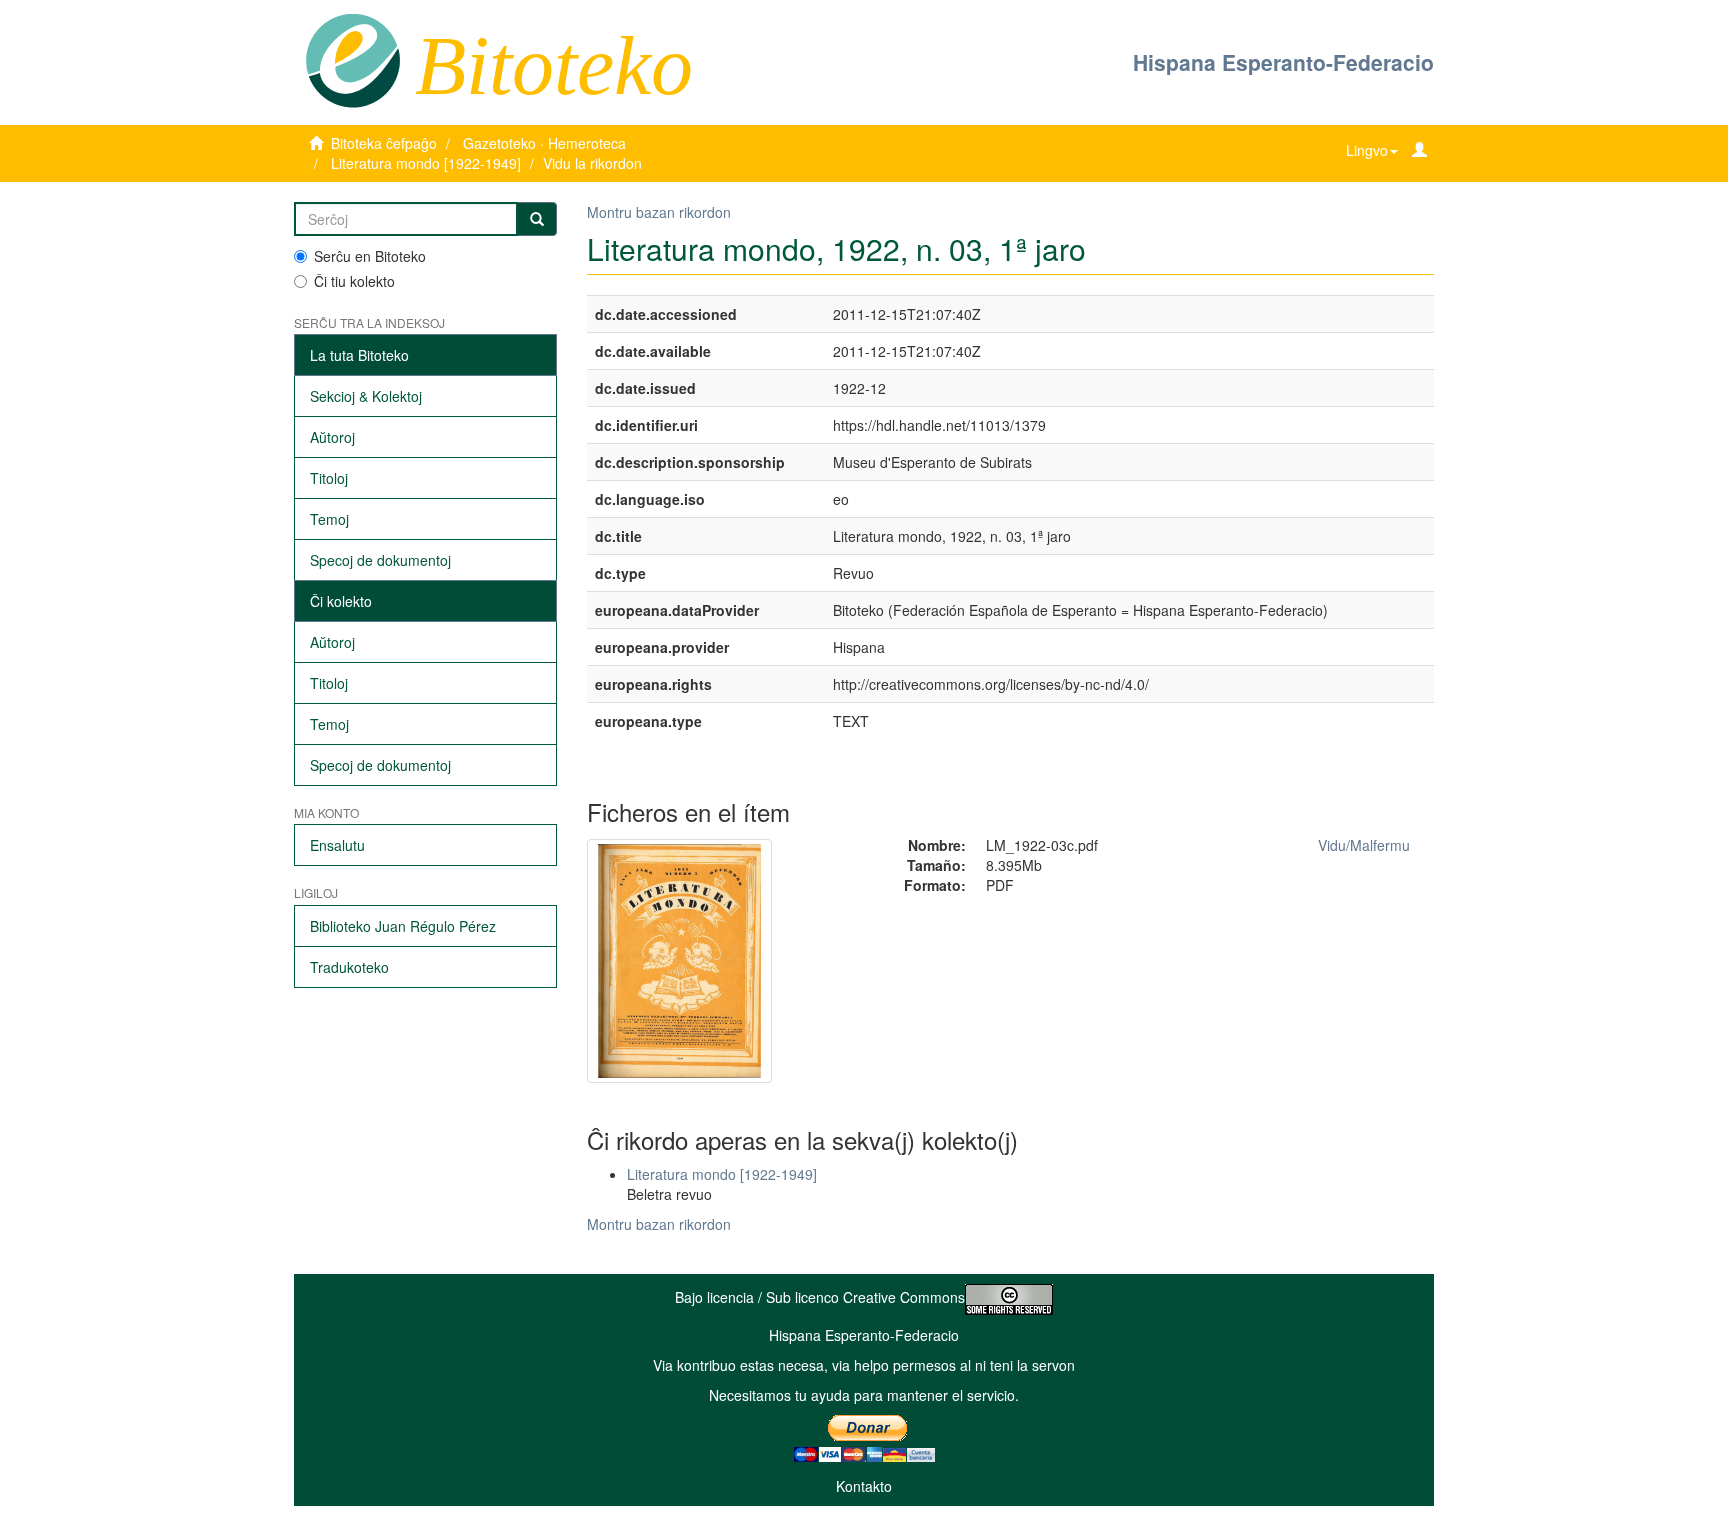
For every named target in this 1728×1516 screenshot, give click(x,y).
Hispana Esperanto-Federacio (1283, 62)
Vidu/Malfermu (1364, 845)
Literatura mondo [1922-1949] (426, 163)
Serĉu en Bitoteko (370, 256)
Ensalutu (337, 845)
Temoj (329, 519)
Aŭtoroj (332, 437)
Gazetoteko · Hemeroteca (544, 143)
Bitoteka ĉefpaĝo (384, 143)
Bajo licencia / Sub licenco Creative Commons (820, 1297)
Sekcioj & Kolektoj (366, 396)
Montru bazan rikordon (659, 212)
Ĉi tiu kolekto (354, 281)
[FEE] (352, 59)
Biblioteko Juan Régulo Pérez (403, 926)
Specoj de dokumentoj (380, 560)
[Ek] (537, 219)
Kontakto (864, 1486)
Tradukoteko (349, 967)
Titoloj (329, 478)
